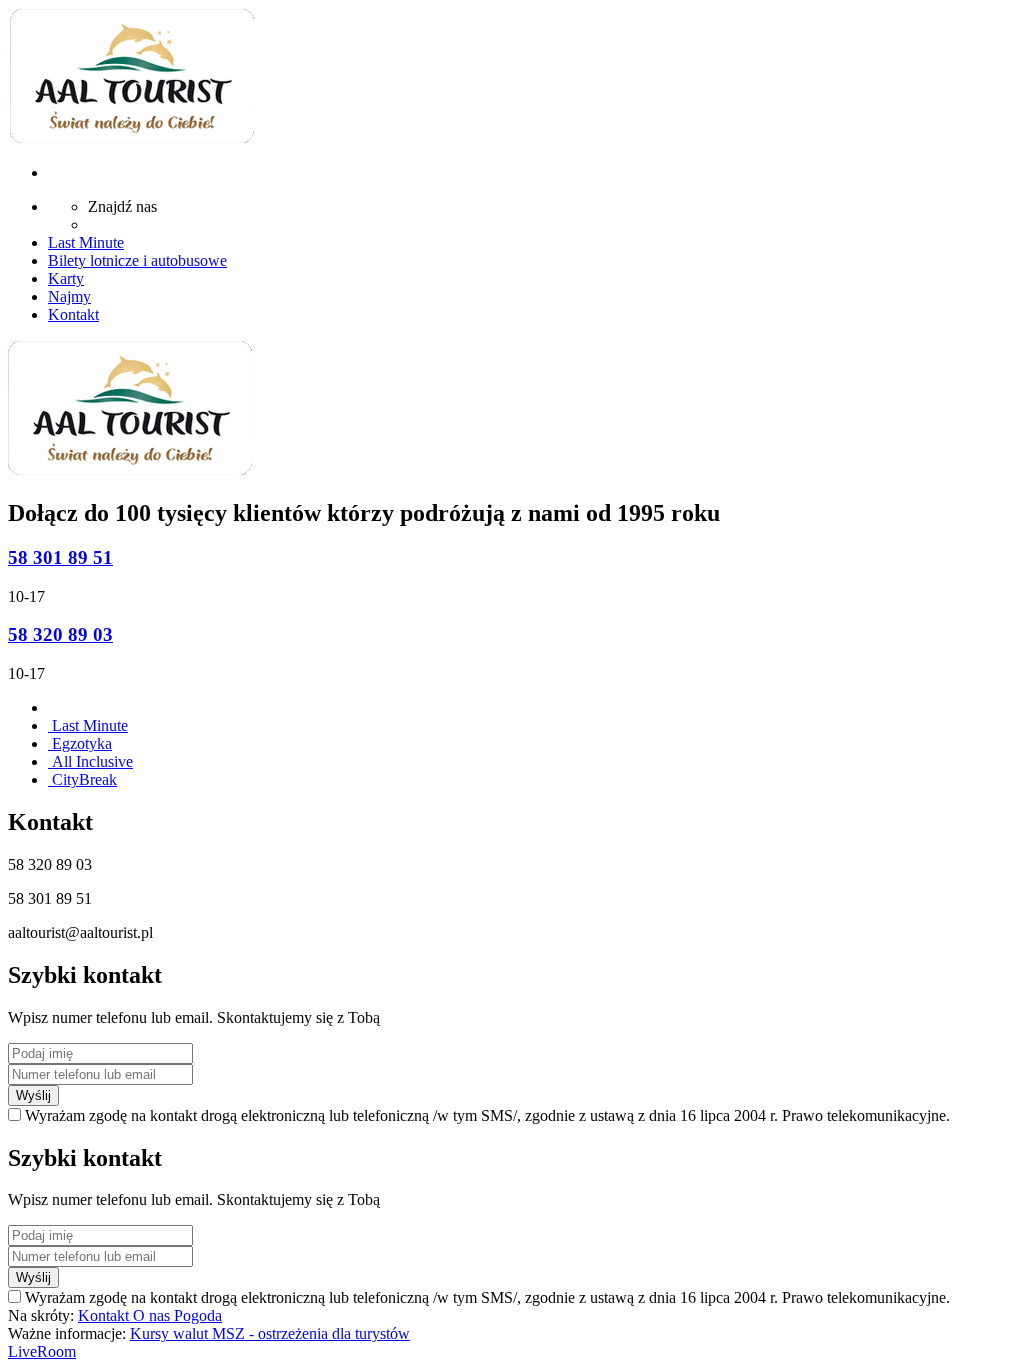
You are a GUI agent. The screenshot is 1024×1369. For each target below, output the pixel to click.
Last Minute (88, 725)
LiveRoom (42, 1351)
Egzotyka (80, 743)
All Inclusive (90, 761)
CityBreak (82, 779)
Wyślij (33, 1095)
